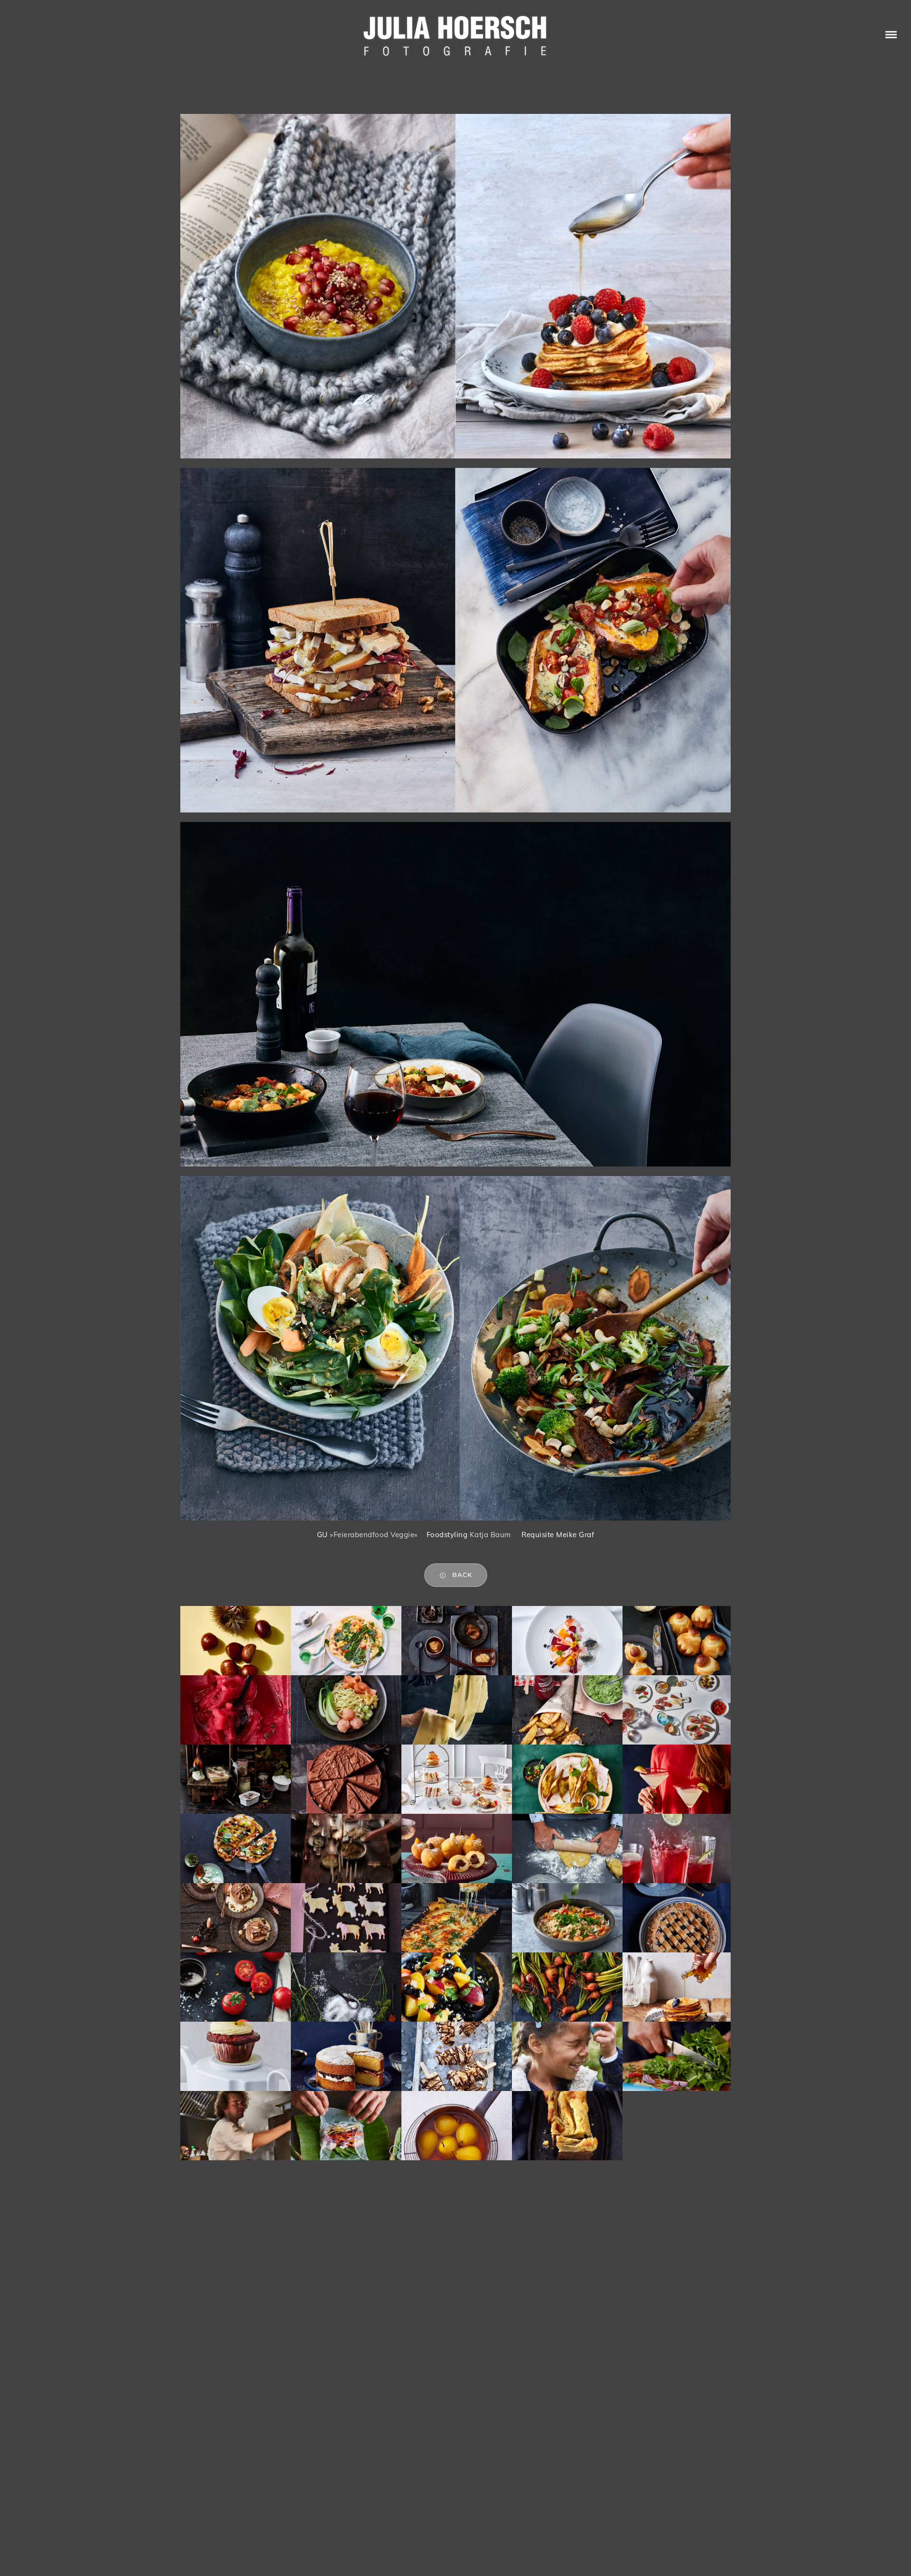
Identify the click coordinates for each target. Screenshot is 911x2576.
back (462, 1575)
